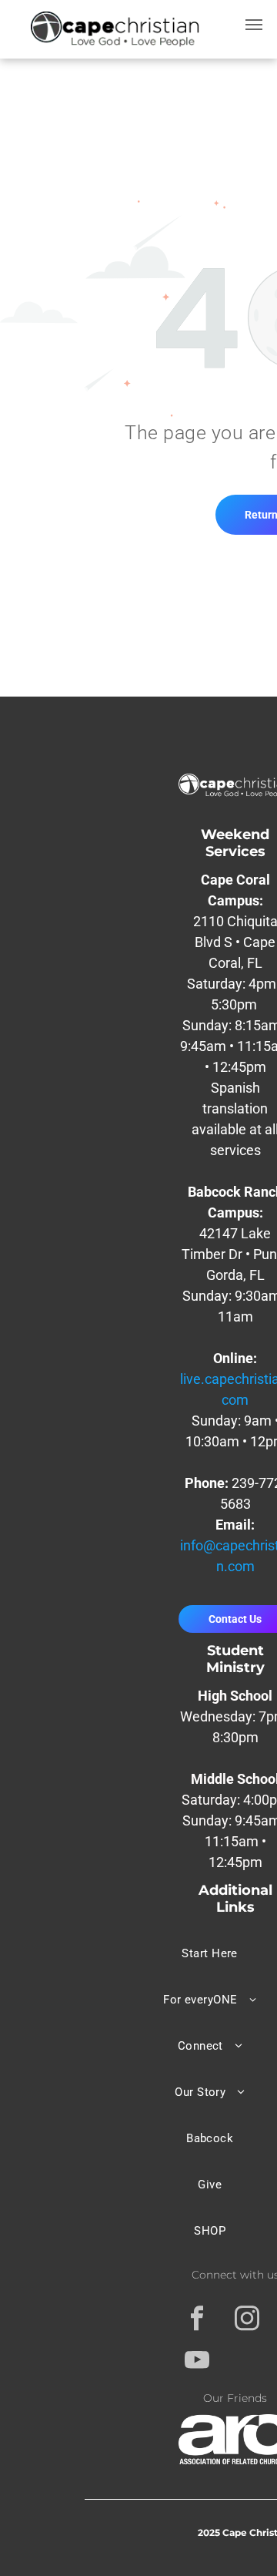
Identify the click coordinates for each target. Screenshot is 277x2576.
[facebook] (197, 2320)
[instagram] (247, 2320)
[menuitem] (210, 1953)
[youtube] (197, 2362)
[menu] (254, 25)
